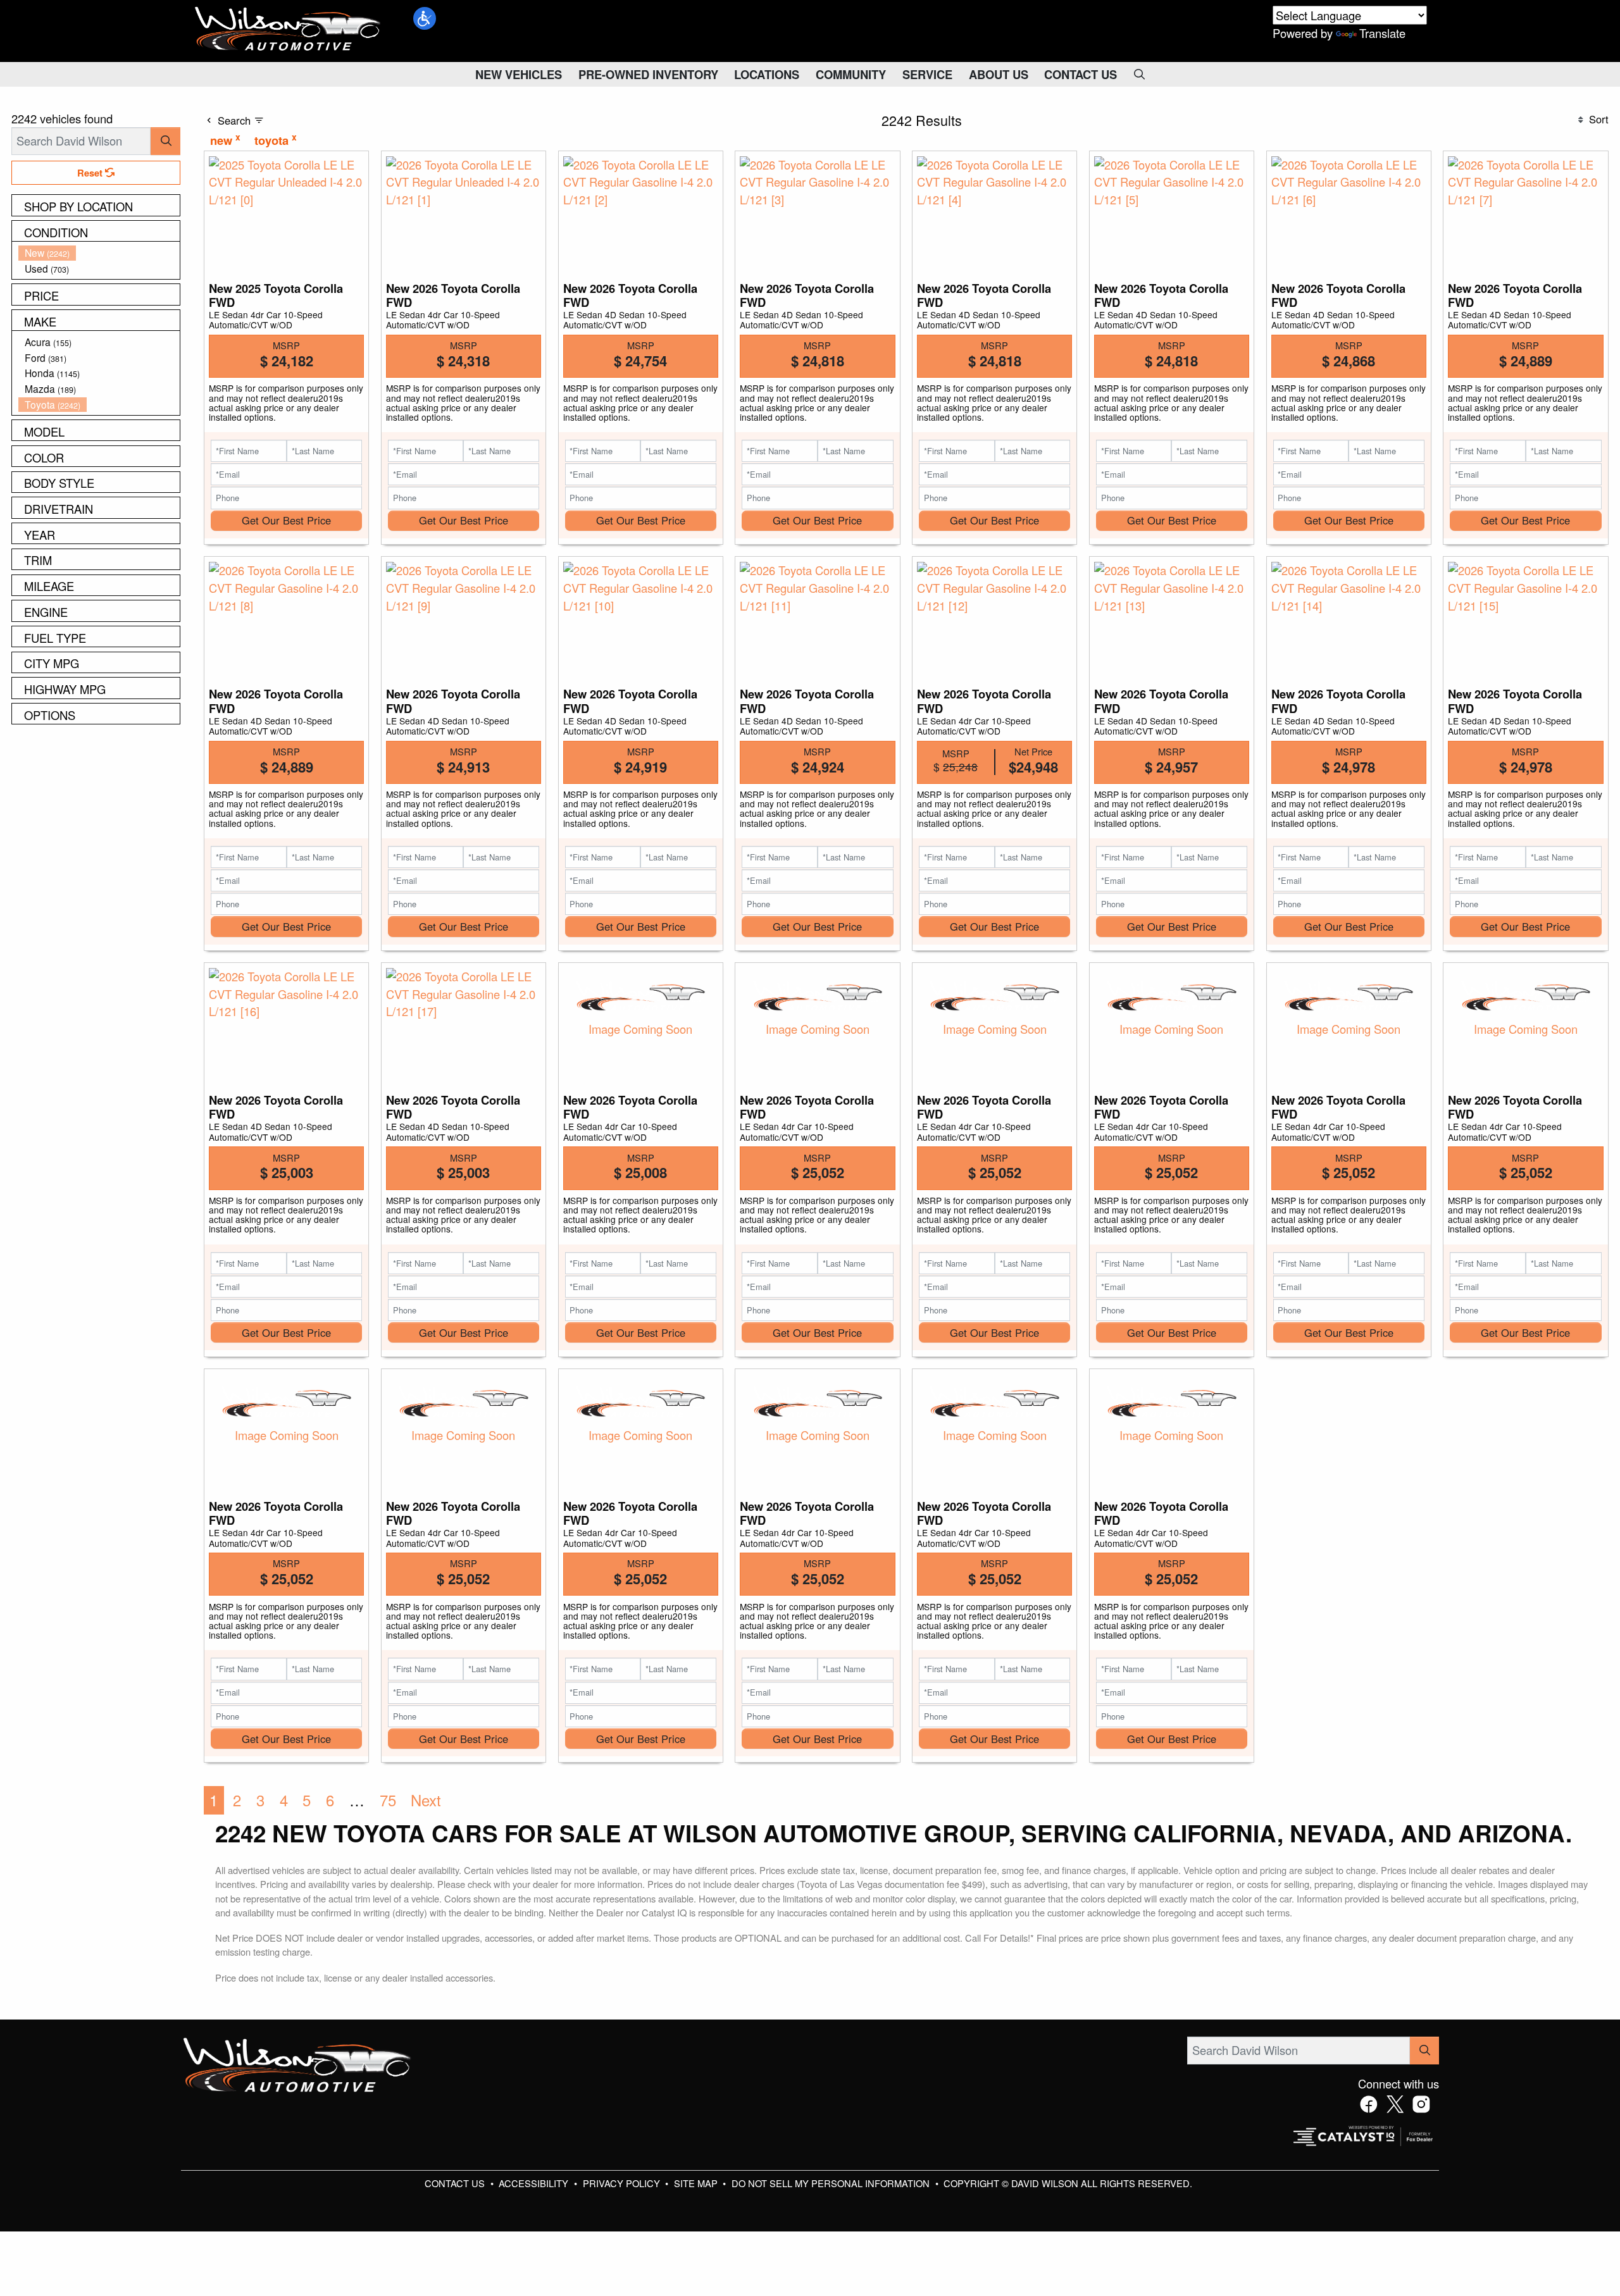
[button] (425, 18)
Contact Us (456, 2183)
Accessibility (535, 2183)
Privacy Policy (623, 2183)
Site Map (697, 2183)
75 (388, 1800)
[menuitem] (99, 253)
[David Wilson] (288, 29)
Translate (1382, 33)
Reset (91, 173)
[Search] (165, 141)
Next (426, 1800)
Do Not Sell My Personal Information (832, 2183)
